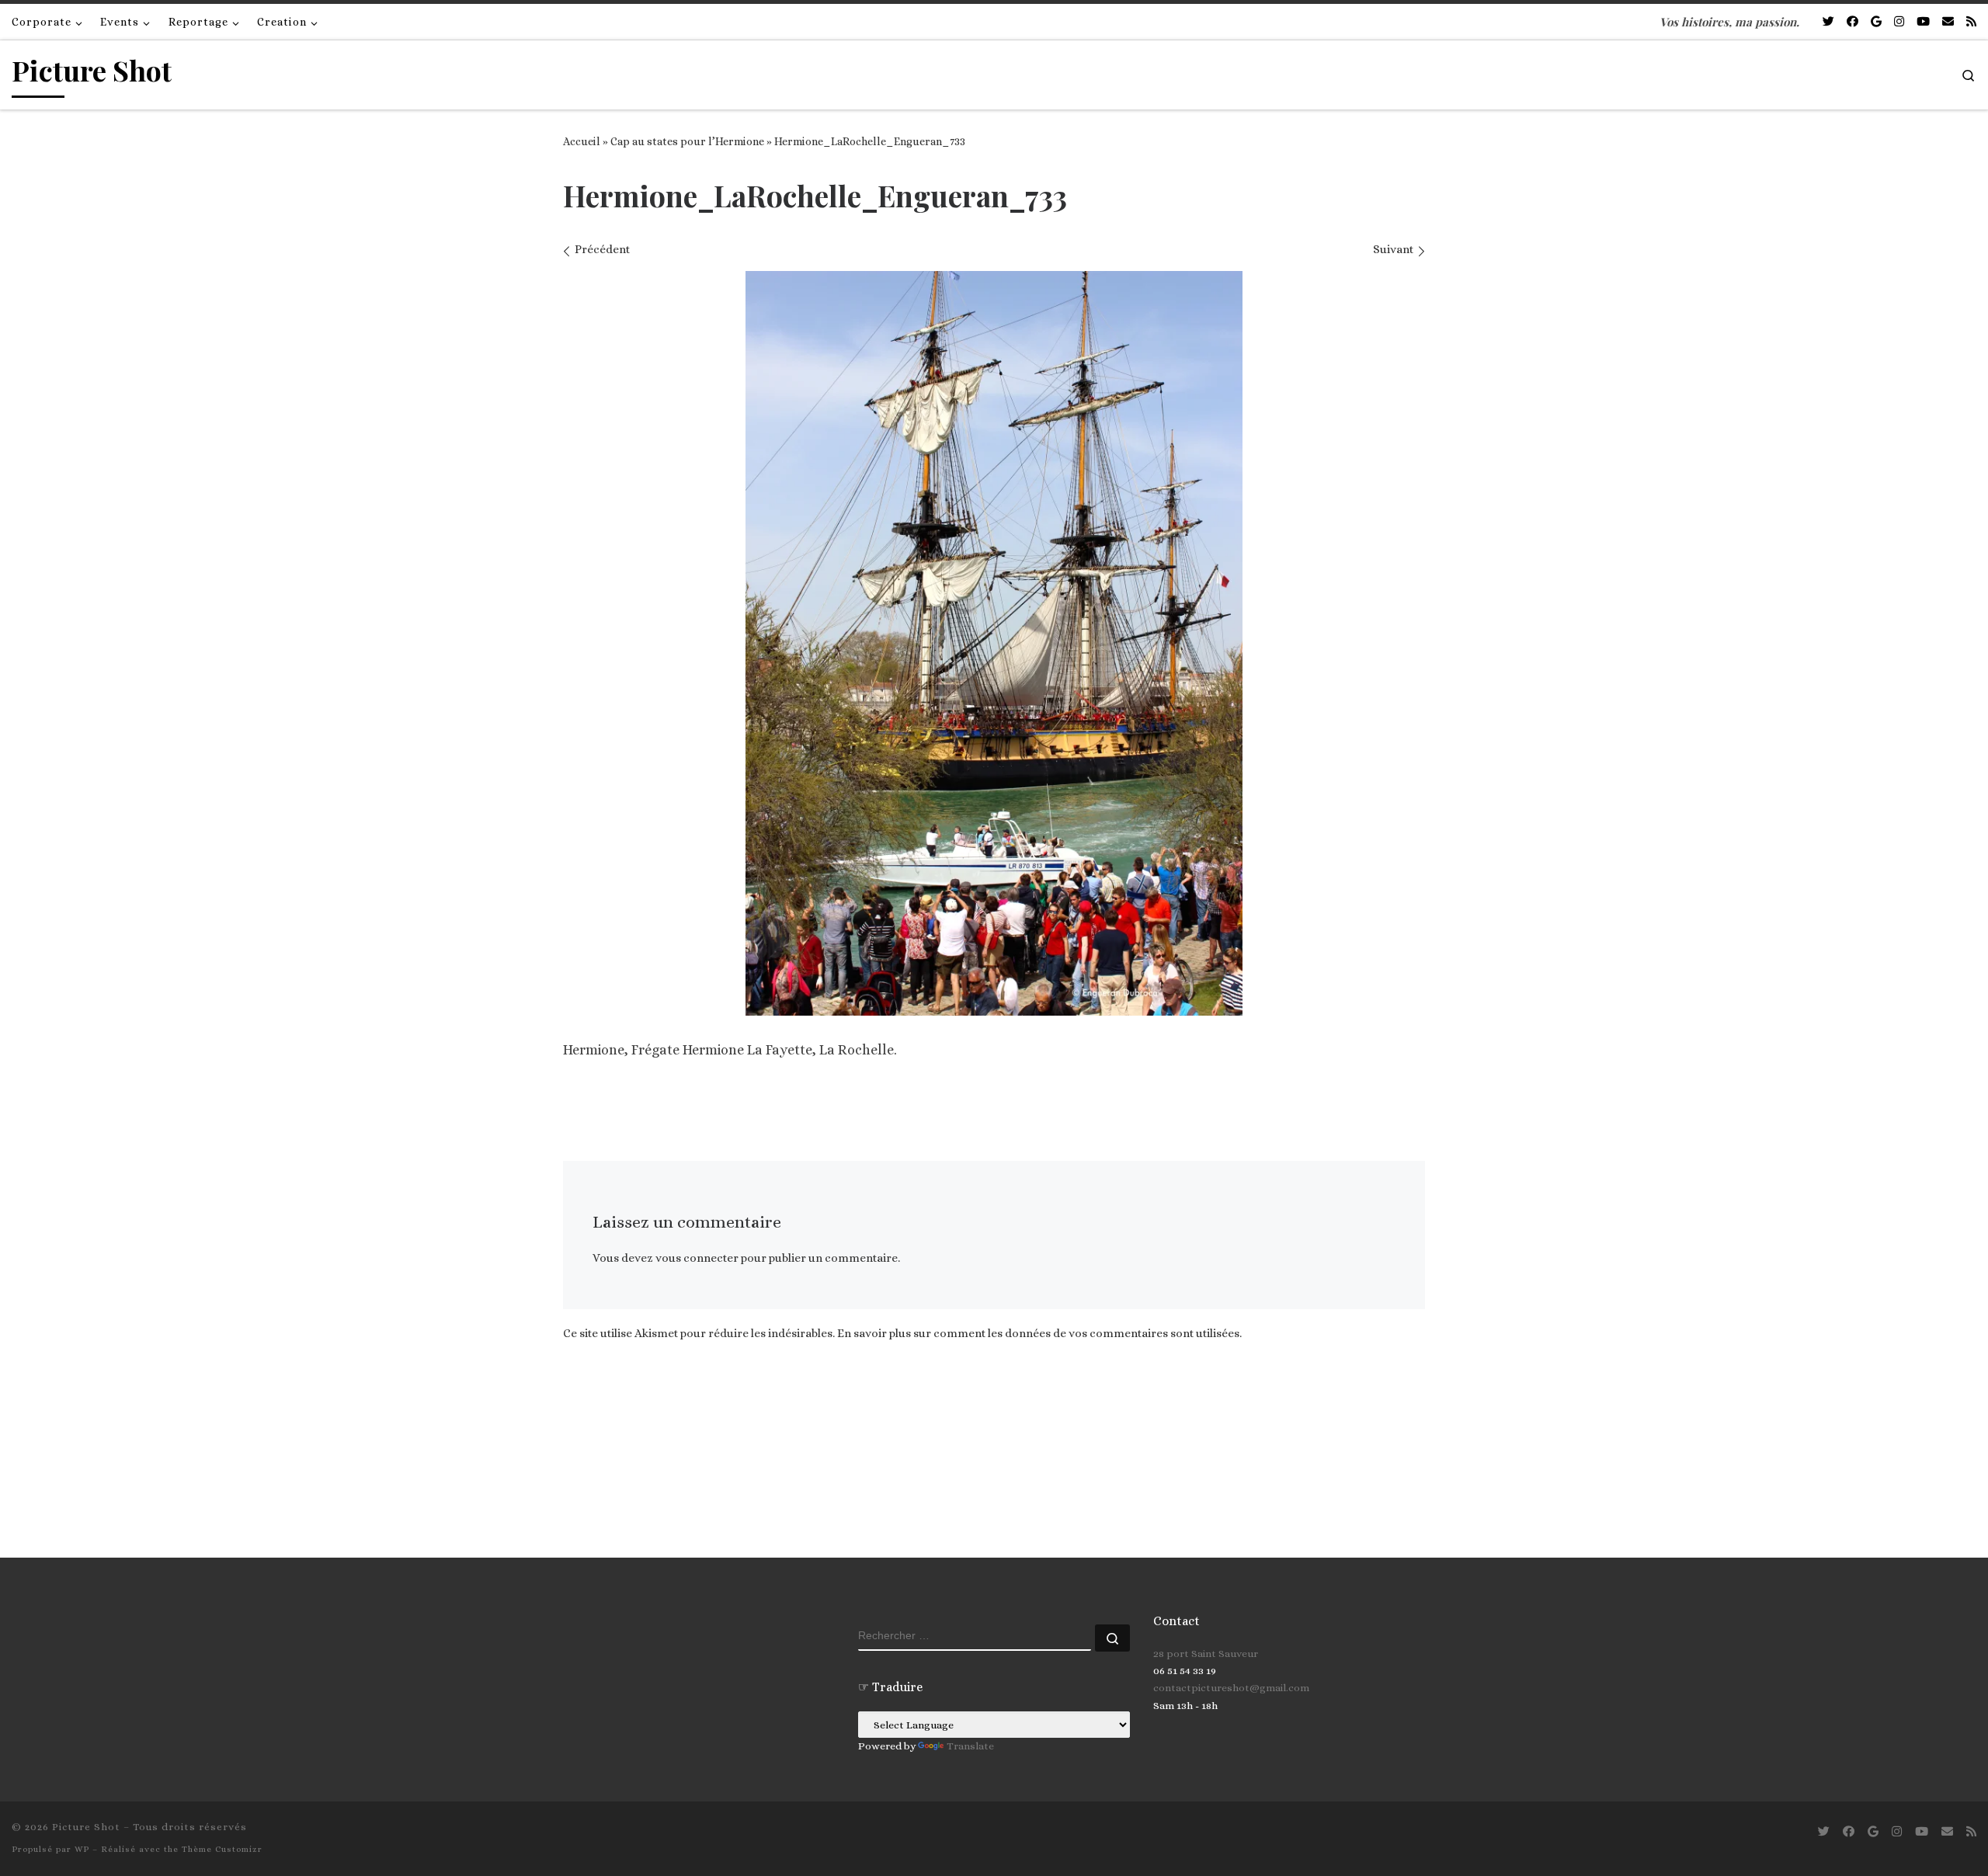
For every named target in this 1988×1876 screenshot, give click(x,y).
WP (82, 1849)
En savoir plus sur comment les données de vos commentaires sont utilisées (1038, 1333)
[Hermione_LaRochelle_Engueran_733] (994, 644)
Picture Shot (86, 1827)
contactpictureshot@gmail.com (1231, 1688)
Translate (970, 1746)
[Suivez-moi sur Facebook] (1852, 22)
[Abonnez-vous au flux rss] (1971, 22)
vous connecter (697, 1258)
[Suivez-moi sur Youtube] (1923, 22)
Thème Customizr (222, 1849)
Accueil (582, 141)
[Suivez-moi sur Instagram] (1899, 22)
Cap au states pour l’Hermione (687, 141)
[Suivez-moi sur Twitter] (1828, 22)
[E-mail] (1948, 22)
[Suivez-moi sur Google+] (1876, 22)
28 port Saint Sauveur (1206, 1654)
